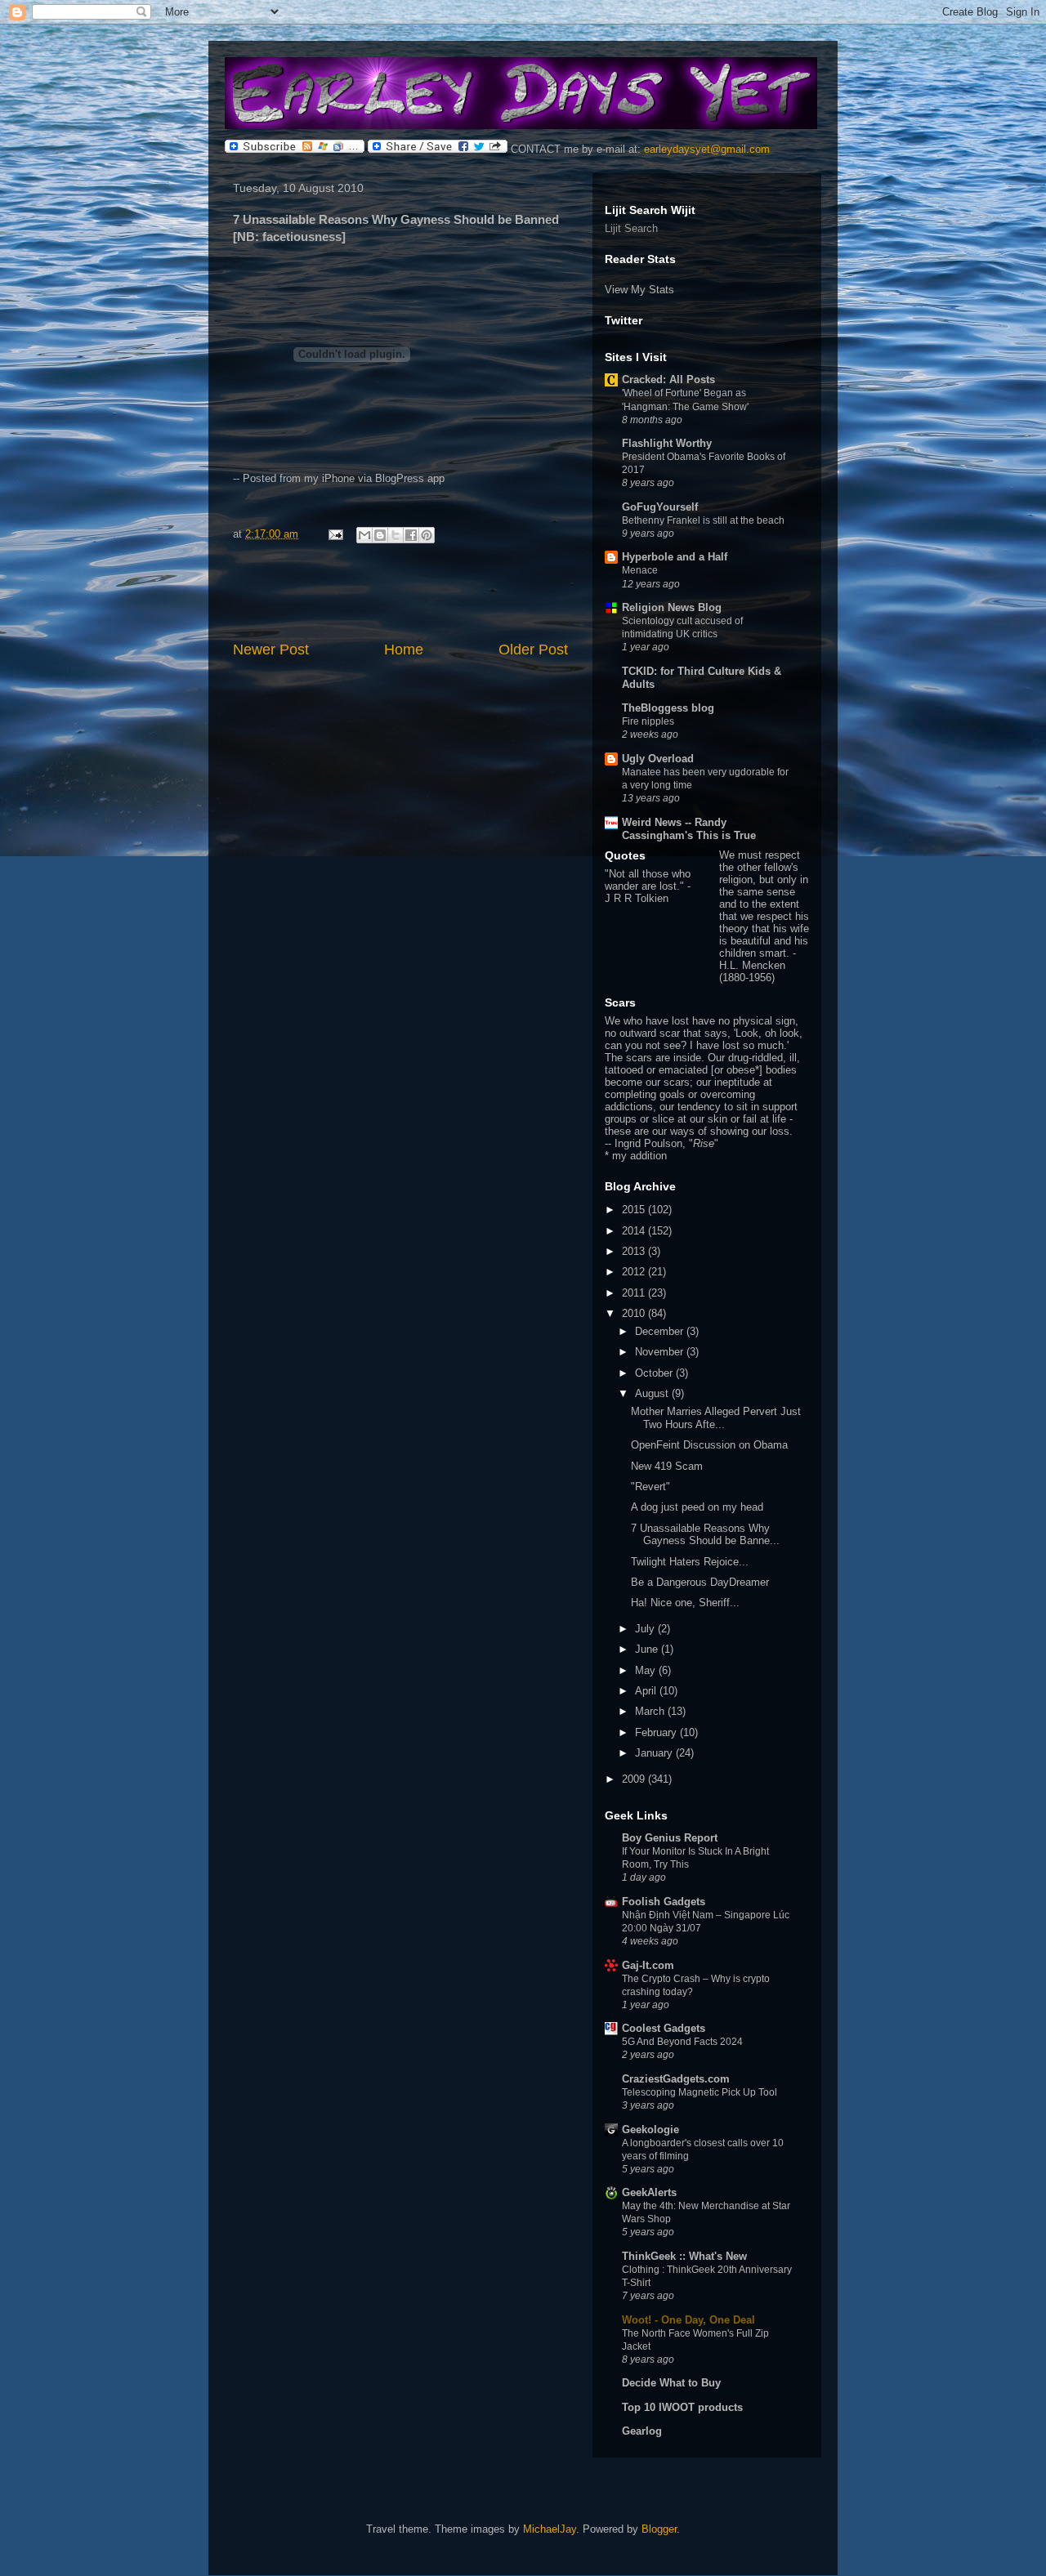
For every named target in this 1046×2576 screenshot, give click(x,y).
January (655, 1753)
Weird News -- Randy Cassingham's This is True (689, 829)
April (647, 1691)
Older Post (533, 650)
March (651, 1711)
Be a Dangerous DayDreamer (700, 1582)
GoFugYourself (660, 507)
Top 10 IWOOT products (682, 2407)
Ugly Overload (658, 759)
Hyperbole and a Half (675, 557)
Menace (640, 570)
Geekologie (650, 2130)
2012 (635, 1272)
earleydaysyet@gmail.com (707, 149)
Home (404, 650)
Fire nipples (648, 721)
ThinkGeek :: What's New (684, 2256)
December (661, 1331)
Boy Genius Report (670, 1838)
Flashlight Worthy (667, 443)
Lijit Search (631, 228)
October (655, 1373)
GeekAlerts (649, 2192)
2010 (635, 1313)
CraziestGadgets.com (676, 2079)
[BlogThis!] (380, 535)
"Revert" (650, 1487)
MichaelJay (550, 2529)
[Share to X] (396, 535)
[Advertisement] (400, 594)
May (647, 1670)
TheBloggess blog (668, 708)
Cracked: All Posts (668, 379)
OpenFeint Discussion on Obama (709, 1445)
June (648, 1649)
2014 (635, 1231)
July (646, 1629)
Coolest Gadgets (664, 2028)
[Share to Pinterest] (427, 535)
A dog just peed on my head (697, 1507)
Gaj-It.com (648, 1965)
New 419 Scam (667, 1466)
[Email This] (364, 535)
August (653, 1393)
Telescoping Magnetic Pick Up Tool (700, 2092)
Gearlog (642, 2431)
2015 (635, 1210)
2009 (635, 1779)
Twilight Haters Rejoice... (690, 1562)
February (657, 1732)
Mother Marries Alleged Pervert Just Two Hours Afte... (716, 1418)
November (661, 1352)
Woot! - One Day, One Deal (688, 2320)
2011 (635, 1293)
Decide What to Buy (671, 2383)
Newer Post (271, 650)
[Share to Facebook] (411, 535)
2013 (635, 1251)
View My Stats (639, 290)
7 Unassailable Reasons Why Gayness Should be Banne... (705, 1535)
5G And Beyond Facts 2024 (682, 2042)
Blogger (659, 2529)
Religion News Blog (672, 607)
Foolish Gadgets (664, 1902)
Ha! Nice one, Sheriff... (685, 1603)
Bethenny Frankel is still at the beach (703, 520)
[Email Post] (335, 534)
